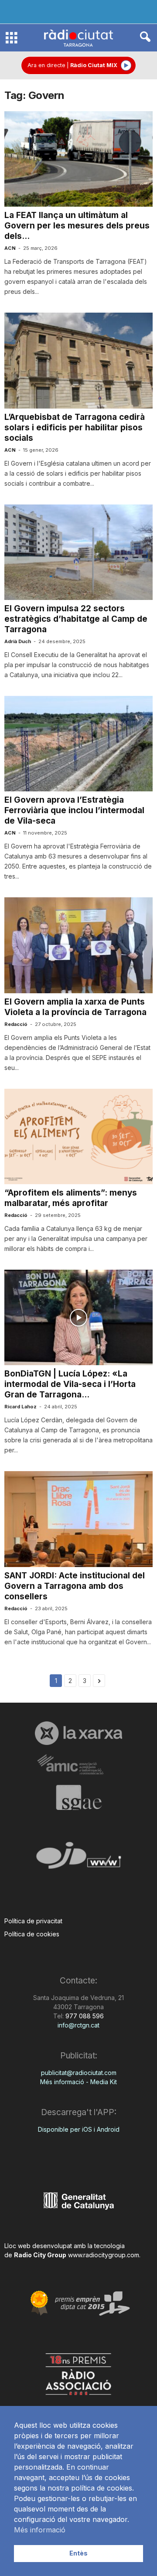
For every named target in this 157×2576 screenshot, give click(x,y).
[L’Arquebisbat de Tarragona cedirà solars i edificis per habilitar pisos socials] (78, 360)
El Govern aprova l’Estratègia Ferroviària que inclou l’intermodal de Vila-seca (74, 810)
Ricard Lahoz (20, 1407)
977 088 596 (84, 2016)
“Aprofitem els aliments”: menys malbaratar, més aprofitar (71, 1198)
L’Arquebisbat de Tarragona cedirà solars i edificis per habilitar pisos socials (75, 428)
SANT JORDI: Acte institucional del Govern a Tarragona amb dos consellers (75, 1586)
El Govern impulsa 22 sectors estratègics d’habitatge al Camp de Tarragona (76, 619)
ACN (10, 248)
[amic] (78, 1765)
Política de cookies (32, 1934)
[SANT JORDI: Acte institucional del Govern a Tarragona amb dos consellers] (78, 1519)
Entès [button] (78, 2553)
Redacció (16, 1024)
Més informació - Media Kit (78, 2082)
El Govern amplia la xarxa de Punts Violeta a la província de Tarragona (75, 1007)
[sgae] (78, 1797)
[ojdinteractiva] (78, 1859)
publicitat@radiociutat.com (79, 2073)
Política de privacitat (33, 1921)
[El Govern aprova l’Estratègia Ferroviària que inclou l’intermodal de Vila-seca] (78, 744)
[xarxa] (78, 1733)
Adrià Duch (18, 641)
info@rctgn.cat (78, 2025)
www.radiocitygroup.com (104, 2255)
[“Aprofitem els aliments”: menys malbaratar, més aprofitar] (78, 1136)
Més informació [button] (40, 2530)
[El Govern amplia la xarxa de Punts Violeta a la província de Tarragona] (78, 945)
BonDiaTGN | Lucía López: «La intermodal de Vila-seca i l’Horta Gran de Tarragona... (70, 1384)
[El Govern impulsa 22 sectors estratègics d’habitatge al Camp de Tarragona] (78, 552)
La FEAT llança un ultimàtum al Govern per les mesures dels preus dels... (77, 226)
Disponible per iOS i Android (79, 2129)
